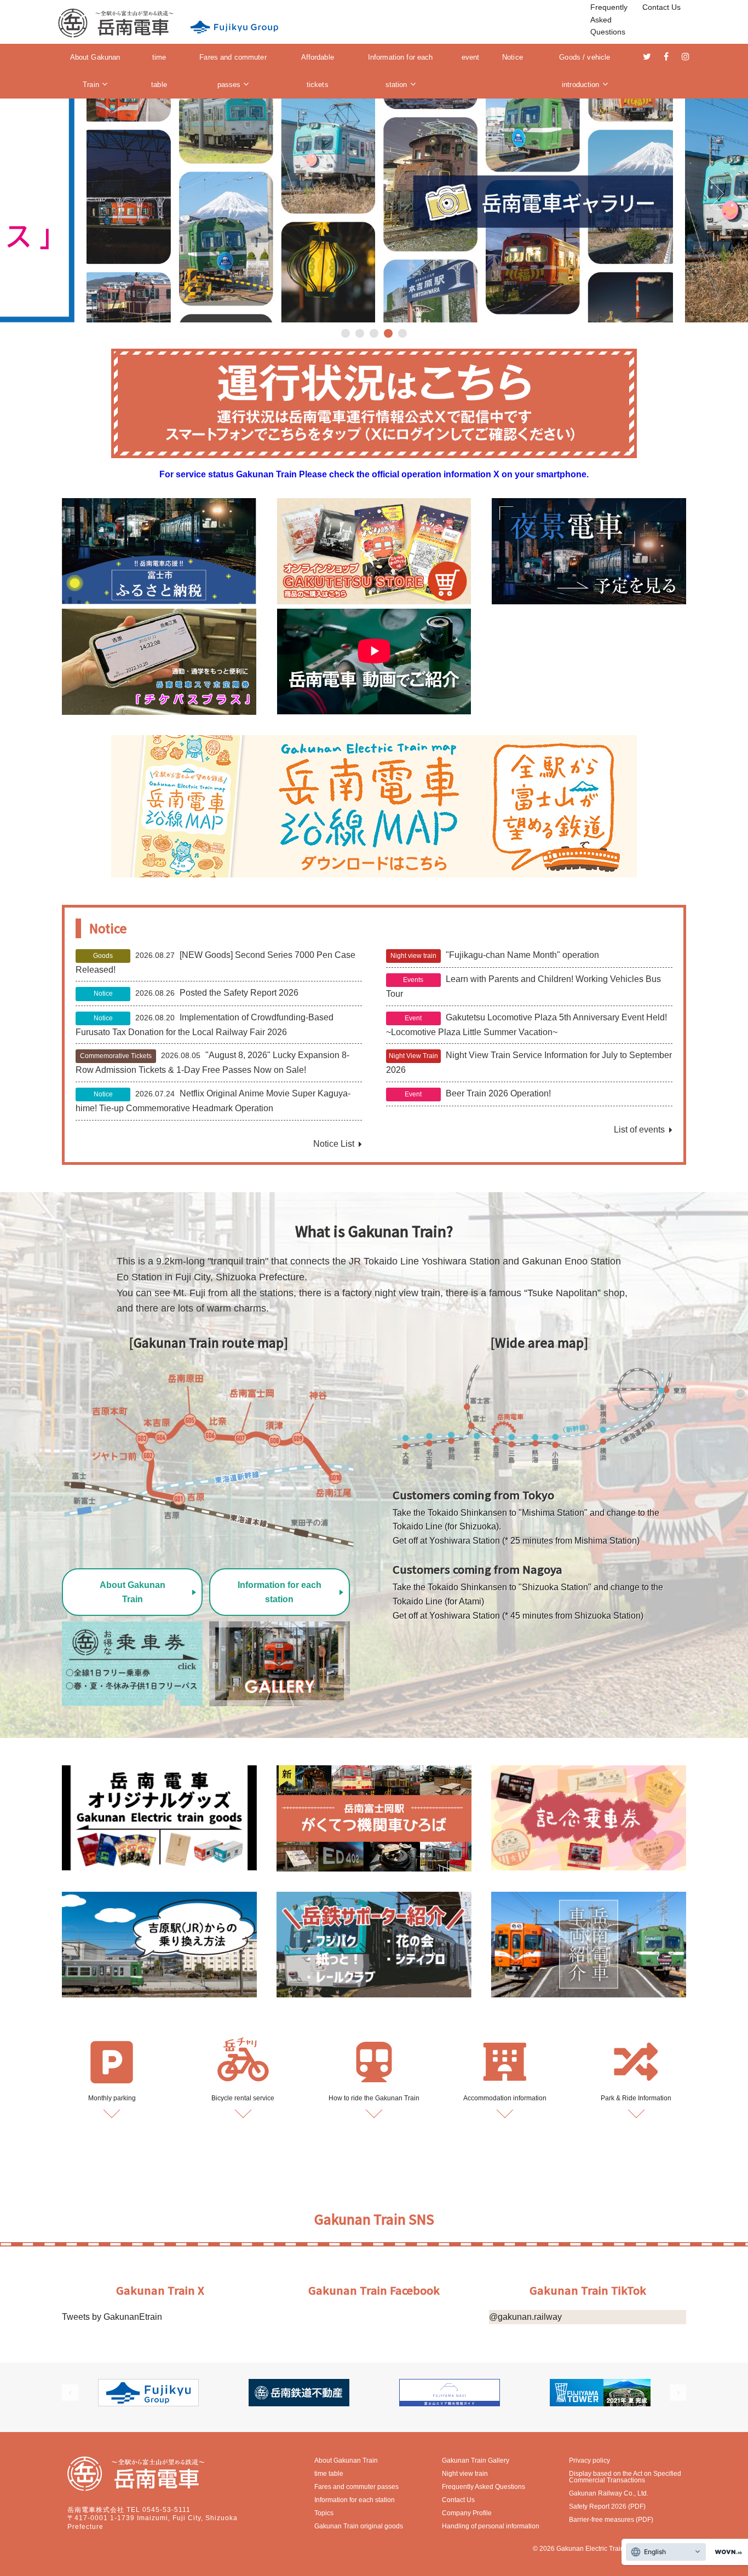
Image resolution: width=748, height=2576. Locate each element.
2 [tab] (360, 333)
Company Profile (467, 2513)
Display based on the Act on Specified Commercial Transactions (625, 2477)
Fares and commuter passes (233, 71)
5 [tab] (402, 333)
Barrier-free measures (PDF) (611, 2520)
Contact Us (661, 7)
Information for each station (401, 71)
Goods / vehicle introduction (585, 71)
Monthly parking (112, 2098)
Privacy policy (589, 2461)
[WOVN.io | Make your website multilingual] (726, 2552)
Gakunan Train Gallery (476, 2461)
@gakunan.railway (525, 2317)
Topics (324, 2513)
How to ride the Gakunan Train (374, 2098)
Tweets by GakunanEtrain (112, 2317)
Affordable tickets (318, 71)
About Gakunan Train (95, 71)
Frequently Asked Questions (609, 19)
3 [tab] (374, 333)
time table (159, 71)
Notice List (334, 1144)
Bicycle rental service (243, 2098)
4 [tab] (388, 333)
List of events (639, 1130)
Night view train (465, 2474)
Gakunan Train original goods (359, 2526)
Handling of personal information (491, 2526)
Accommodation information (505, 2098)
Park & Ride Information (636, 2098)
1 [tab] (346, 333)
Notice (513, 57)
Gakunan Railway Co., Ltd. (609, 2493)
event (471, 57)
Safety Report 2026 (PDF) (607, 2506)
